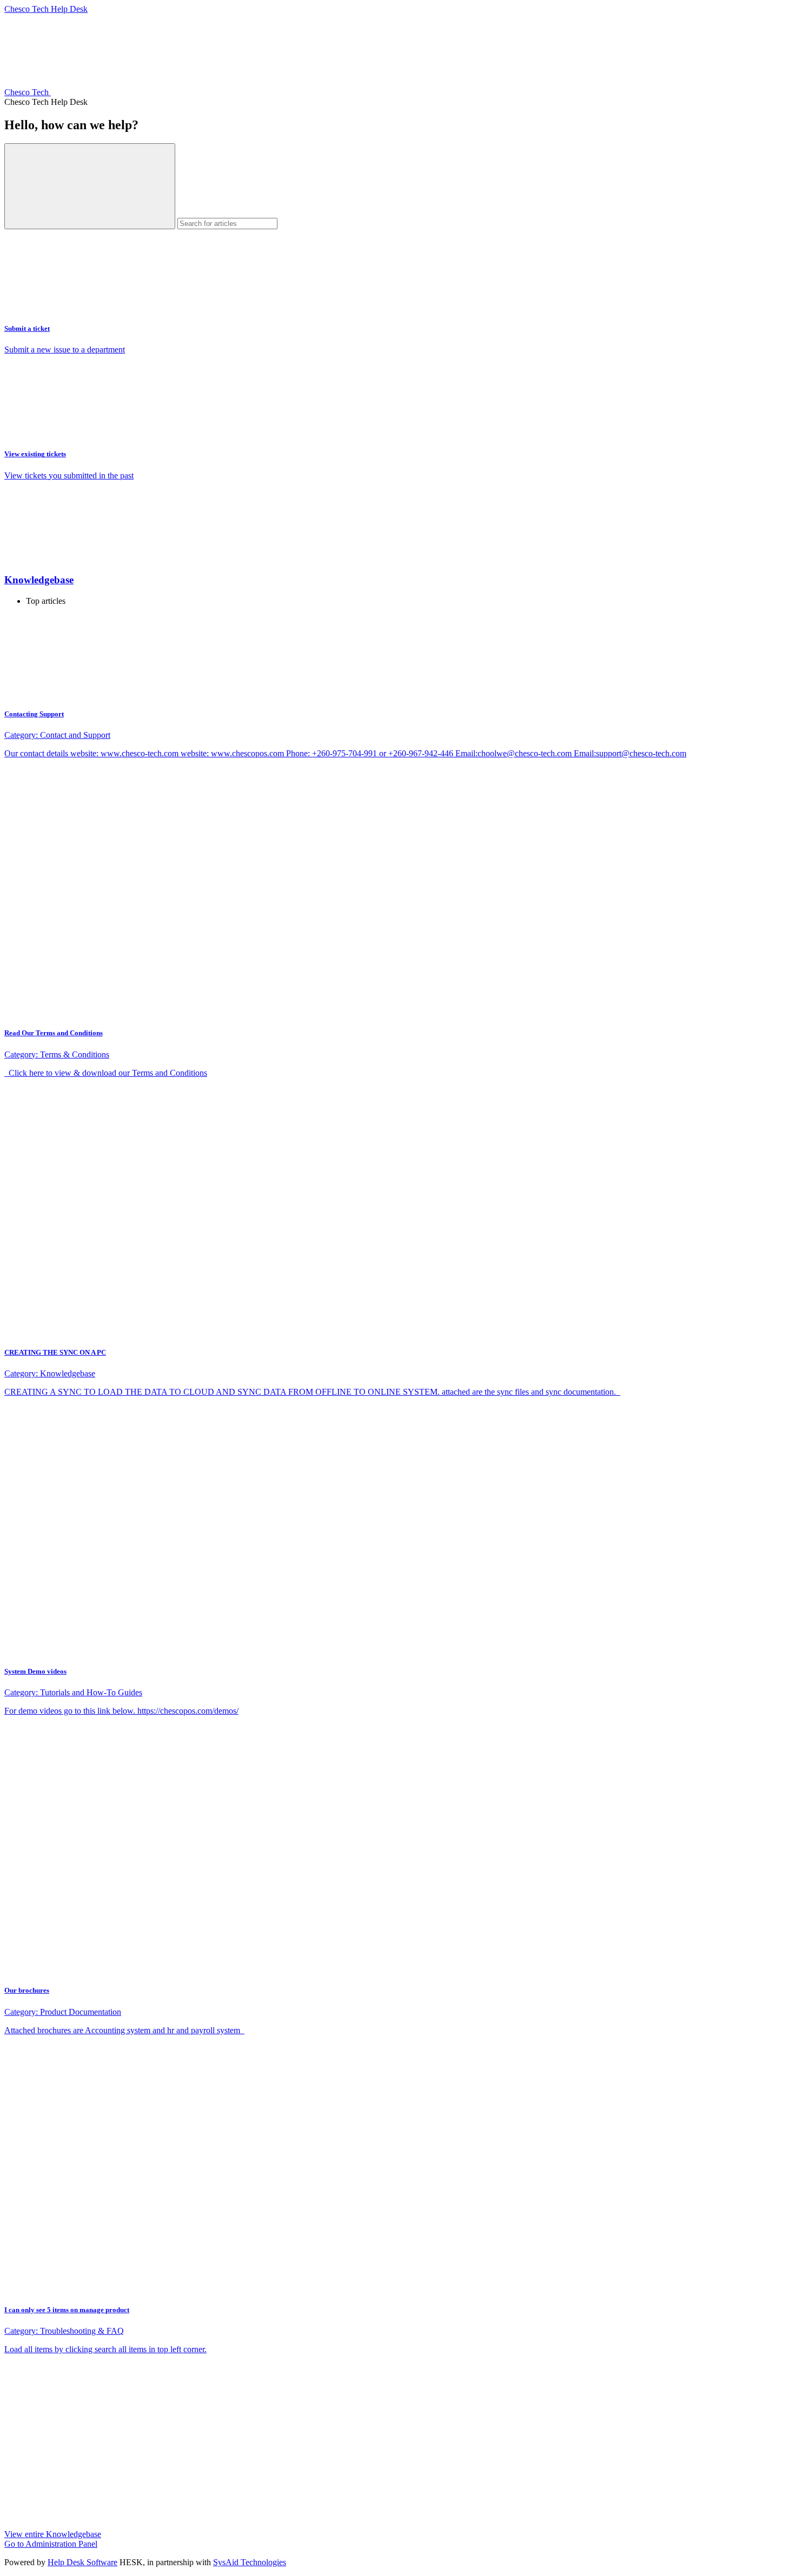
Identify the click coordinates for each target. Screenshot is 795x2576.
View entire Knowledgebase (53, 2534)
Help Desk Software (82, 2562)
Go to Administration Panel (51, 2544)
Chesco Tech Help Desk (46, 9)
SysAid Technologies (250, 2562)
